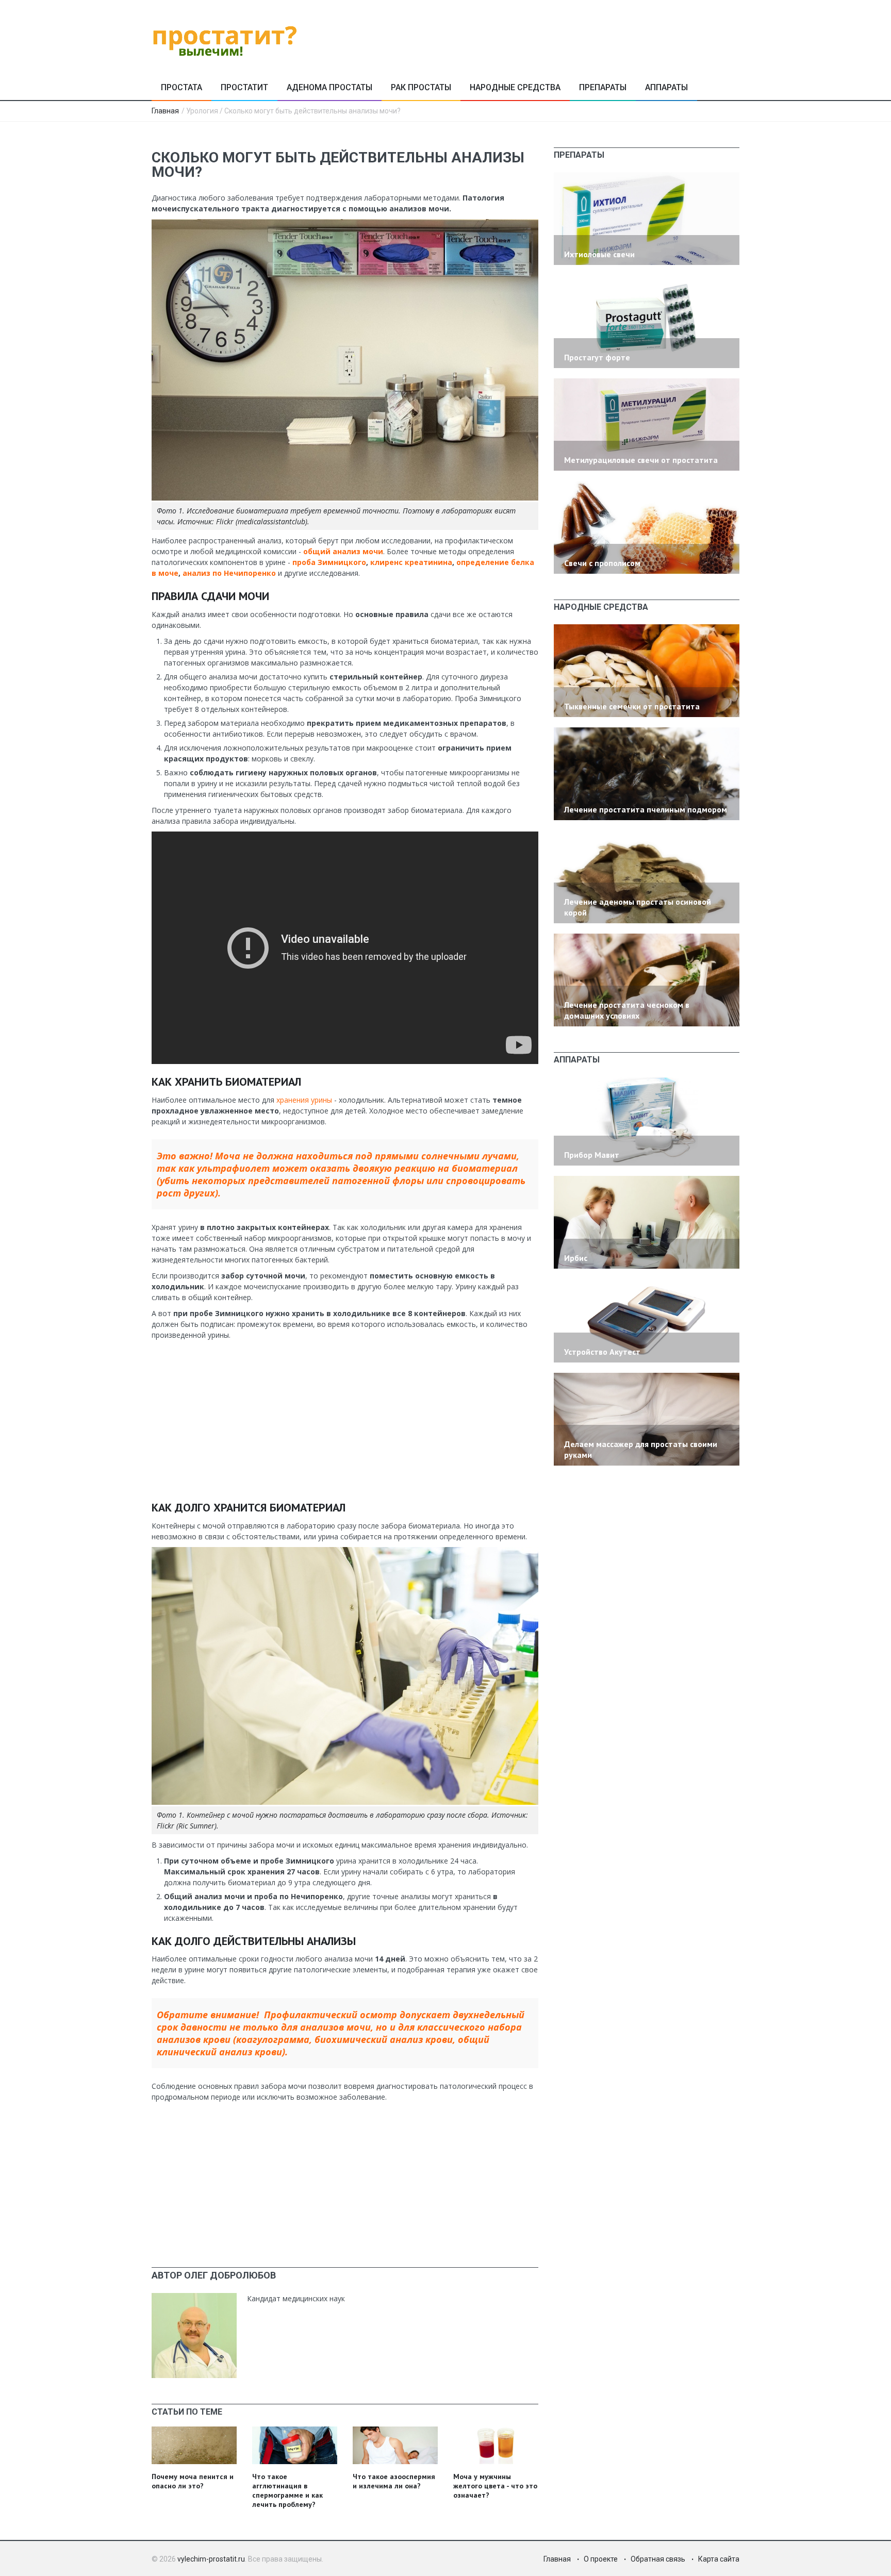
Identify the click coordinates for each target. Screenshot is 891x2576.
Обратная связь (658, 2559)
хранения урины (304, 1100)
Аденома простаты (329, 87)
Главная (165, 111)
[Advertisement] (345, 1418)
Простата (181, 87)
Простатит (244, 87)
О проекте (601, 2559)
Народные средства (515, 87)
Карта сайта (719, 2559)
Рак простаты (421, 87)
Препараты (603, 87)
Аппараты (666, 87)
